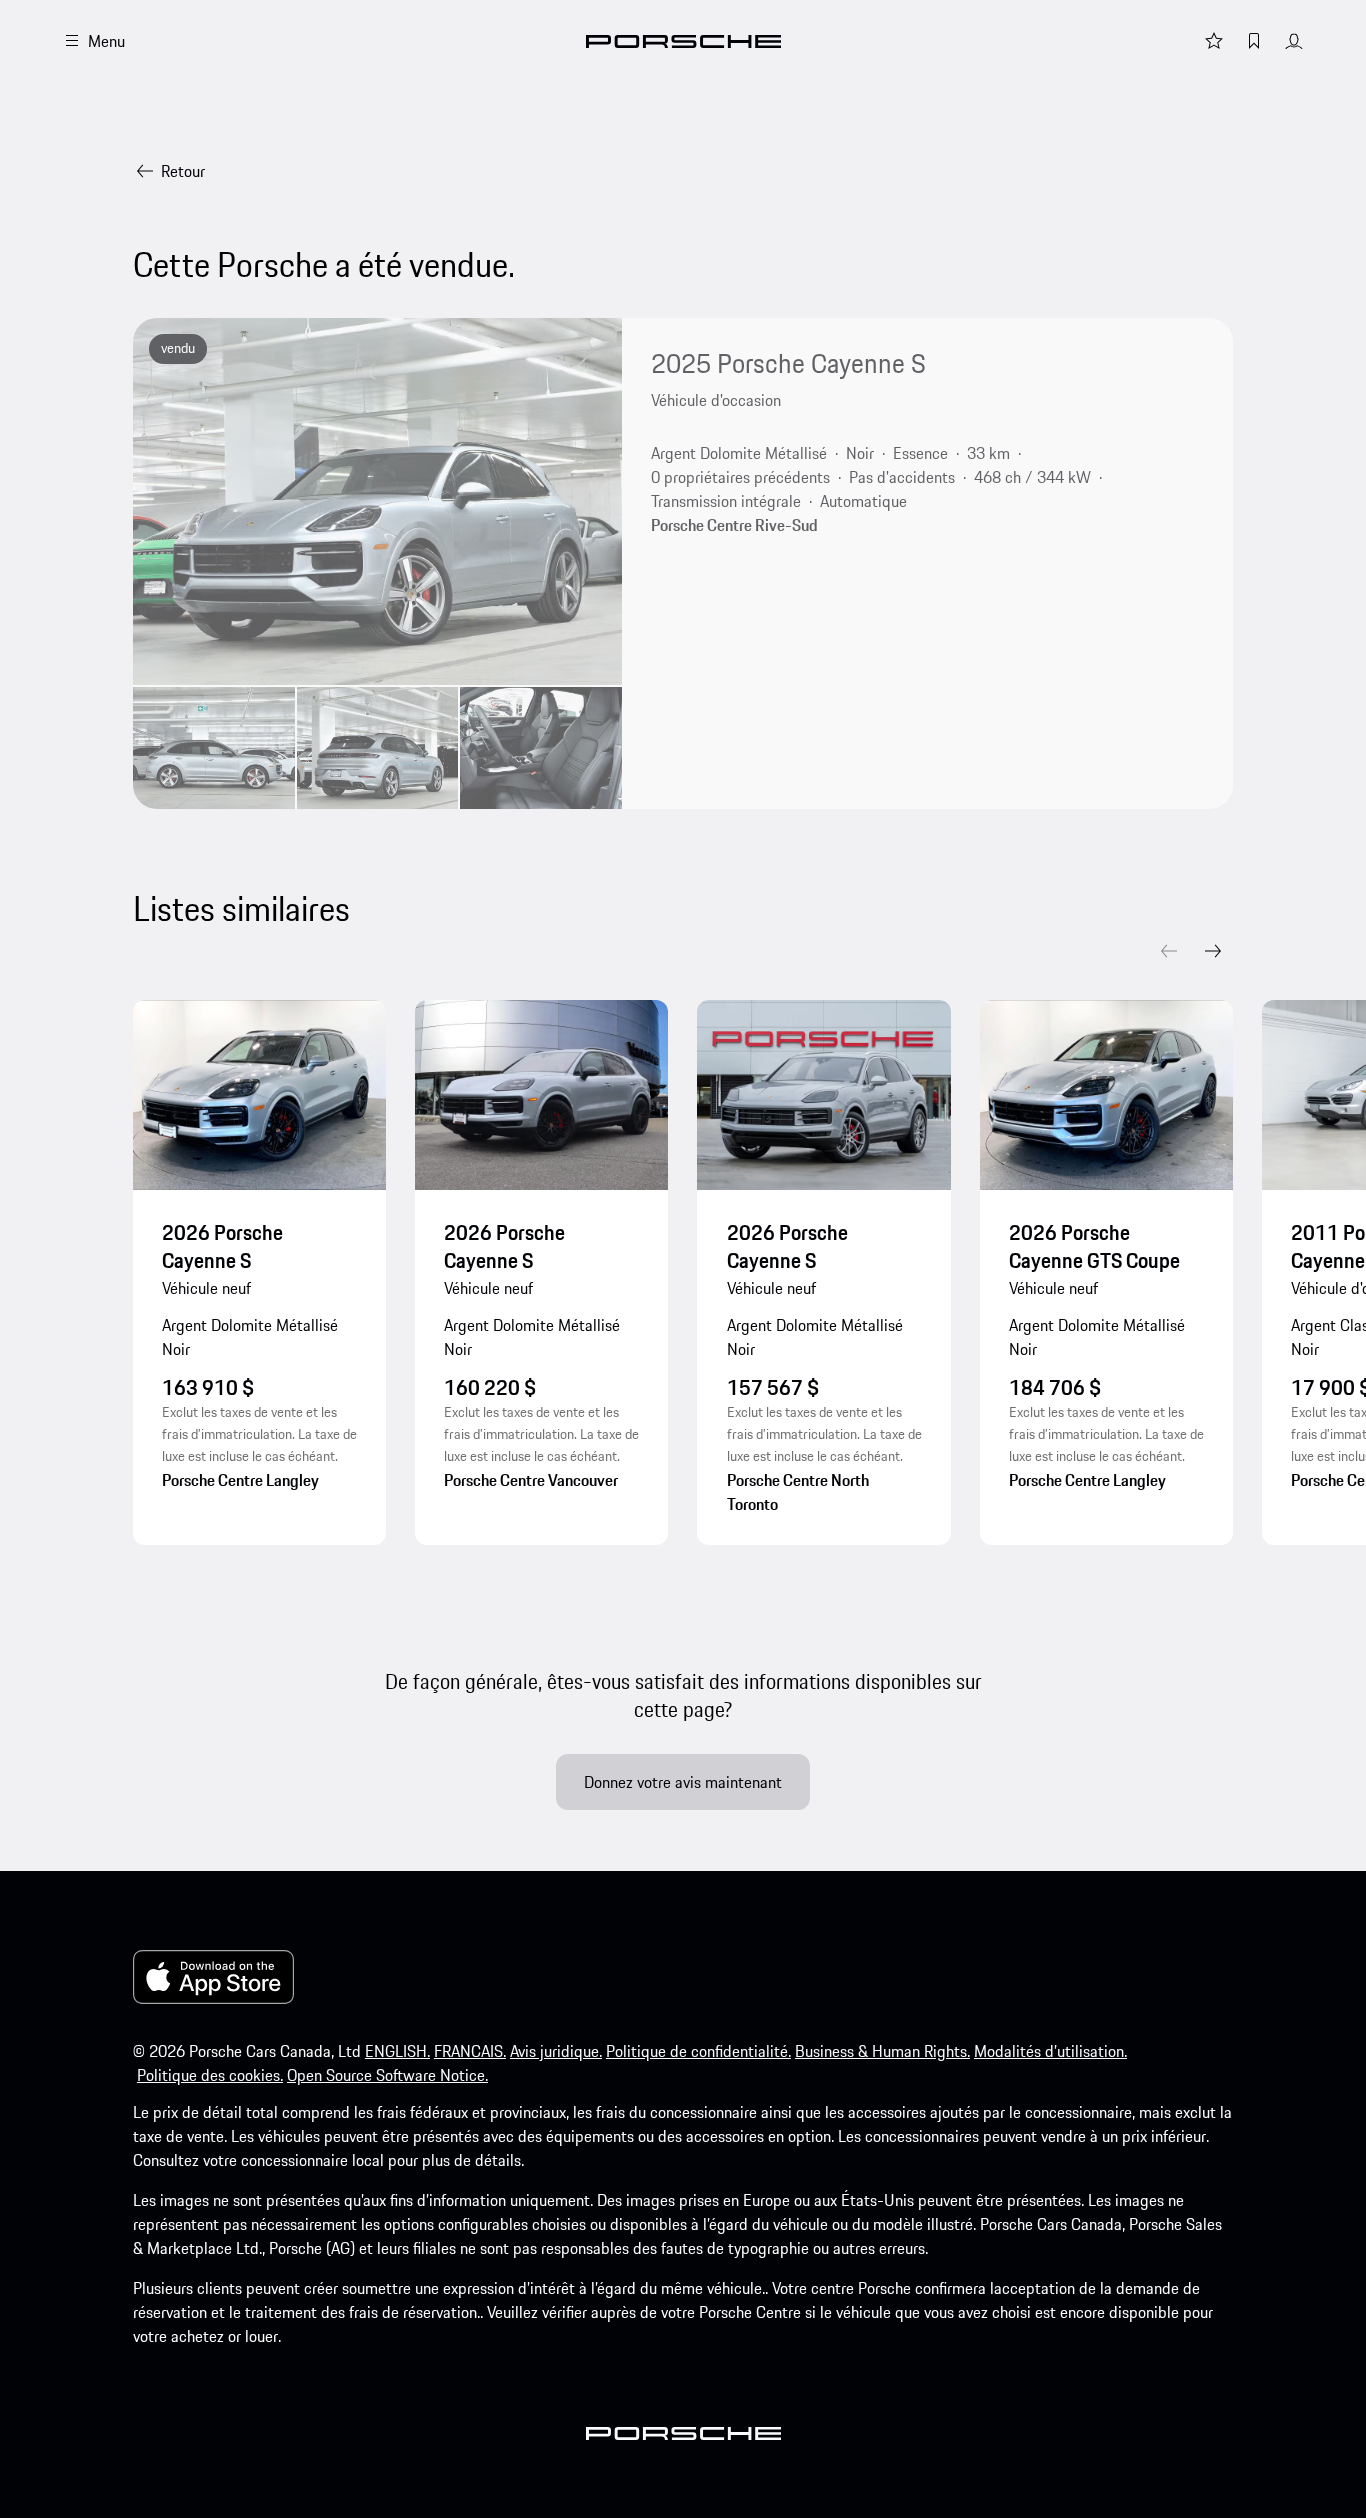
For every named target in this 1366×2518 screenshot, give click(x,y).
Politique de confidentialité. (698, 2051)
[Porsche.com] (683, 41)
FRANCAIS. (470, 2051)
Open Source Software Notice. (387, 2075)
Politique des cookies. (210, 2075)
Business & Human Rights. (882, 2051)
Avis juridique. (556, 2051)
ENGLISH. (397, 2051)
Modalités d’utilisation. (1050, 2051)
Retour (183, 171)
